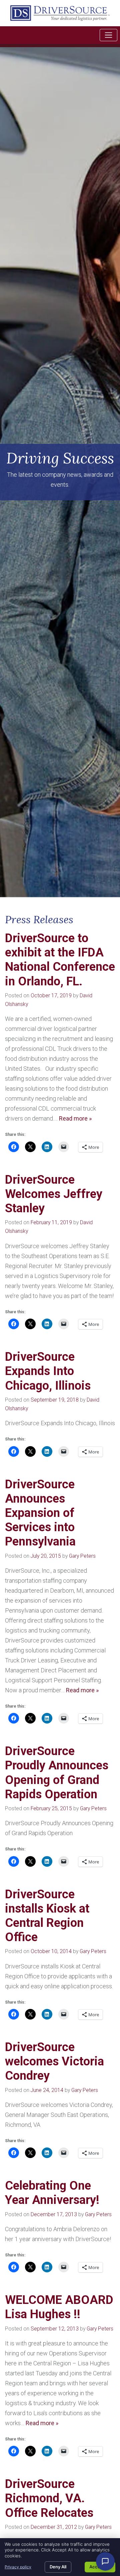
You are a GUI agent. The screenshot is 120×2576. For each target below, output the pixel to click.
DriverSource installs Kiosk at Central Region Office (47, 1916)
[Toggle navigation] (108, 35)
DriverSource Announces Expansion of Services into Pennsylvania (40, 1513)
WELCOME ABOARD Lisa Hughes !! (59, 2307)
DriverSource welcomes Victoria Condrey (54, 2061)
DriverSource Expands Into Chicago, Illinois (48, 1371)
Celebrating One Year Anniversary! (52, 2193)
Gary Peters (82, 1556)
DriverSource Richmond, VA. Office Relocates (49, 2498)
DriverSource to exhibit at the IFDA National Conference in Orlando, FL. (60, 960)
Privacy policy (18, 2567)
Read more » (75, 1118)
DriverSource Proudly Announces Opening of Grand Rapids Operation (57, 1773)
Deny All (58, 2567)
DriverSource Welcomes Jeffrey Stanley (54, 1194)
